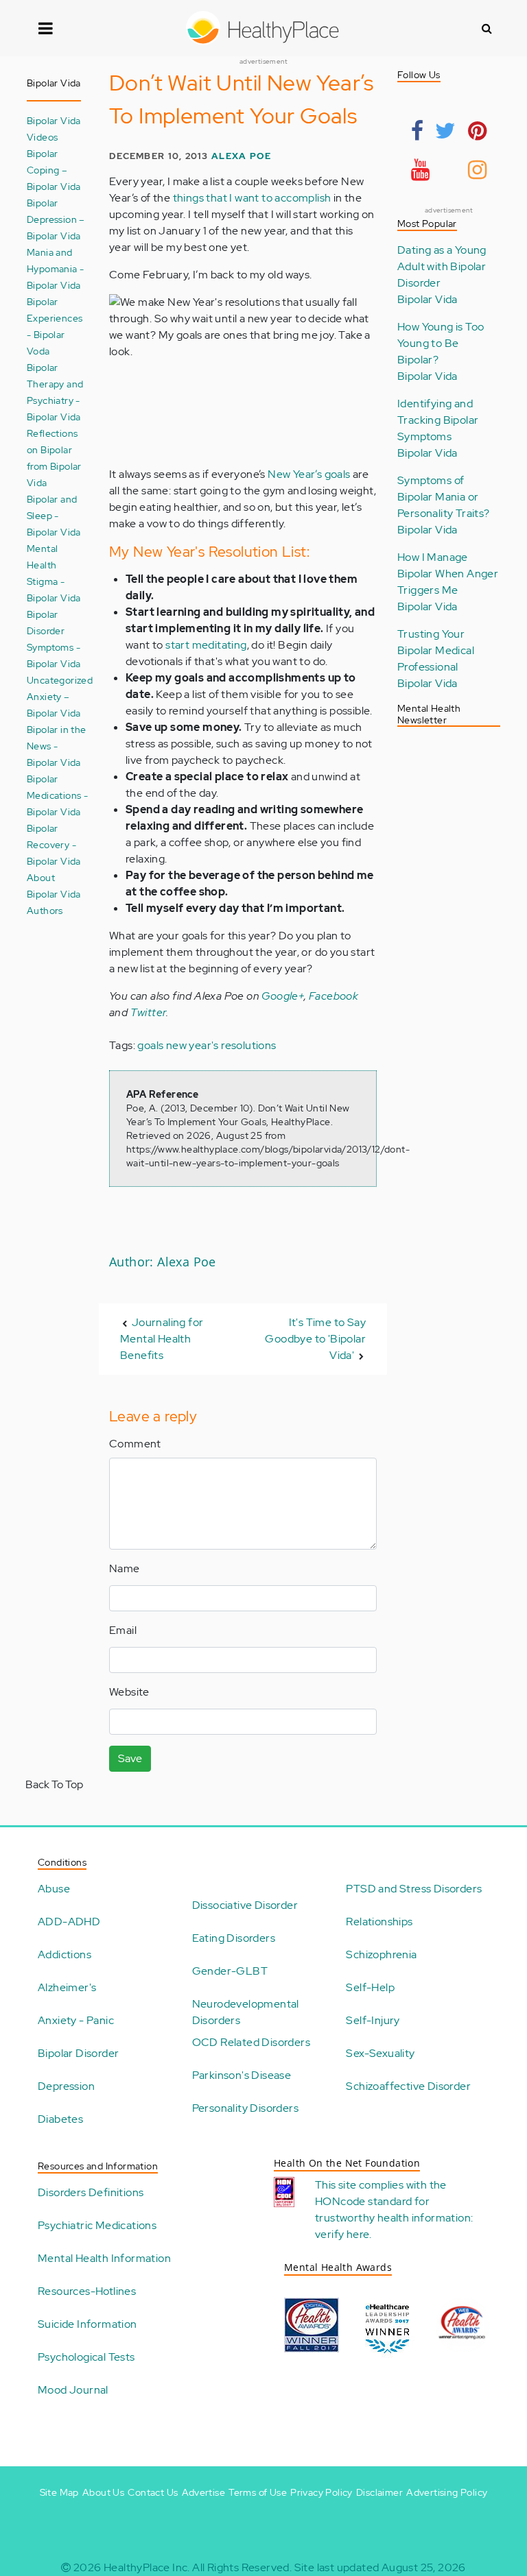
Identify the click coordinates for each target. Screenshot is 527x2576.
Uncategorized (60, 680)
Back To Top (54, 1784)
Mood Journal (73, 2390)
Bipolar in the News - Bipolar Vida (57, 746)
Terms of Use (258, 2492)
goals (150, 1045)
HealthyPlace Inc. (147, 2567)
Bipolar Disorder (78, 2053)
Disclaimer (379, 2492)
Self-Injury (373, 2020)
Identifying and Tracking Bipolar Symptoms (438, 420)
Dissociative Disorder (245, 1905)
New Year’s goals (309, 474)
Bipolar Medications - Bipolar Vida (57, 795)
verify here (342, 2234)
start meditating (206, 645)
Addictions (65, 1954)
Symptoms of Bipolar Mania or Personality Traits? (444, 497)
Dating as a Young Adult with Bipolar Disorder (442, 266)
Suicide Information (87, 2324)
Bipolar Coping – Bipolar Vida (54, 170)
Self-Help (370, 1987)
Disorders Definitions (91, 2192)
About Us (103, 2492)
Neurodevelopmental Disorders (246, 2012)
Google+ (283, 996)
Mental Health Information (104, 2258)
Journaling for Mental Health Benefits (162, 1339)
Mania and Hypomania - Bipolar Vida (55, 268)
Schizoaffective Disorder (408, 2086)
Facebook (333, 996)
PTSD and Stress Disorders (414, 1889)
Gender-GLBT (230, 1971)
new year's (192, 1045)
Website (129, 1692)
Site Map (59, 2492)
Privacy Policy (321, 2492)
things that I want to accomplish (252, 198)
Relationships (379, 1922)
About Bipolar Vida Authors (54, 894)
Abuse (54, 1889)
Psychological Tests (86, 2357)
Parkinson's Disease (242, 2075)
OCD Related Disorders (251, 2042)
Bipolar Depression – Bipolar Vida (56, 219)
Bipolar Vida (428, 299)
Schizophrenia (381, 1954)
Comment (135, 1444)
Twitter (149, 1012)
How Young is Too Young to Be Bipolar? (441, 343)
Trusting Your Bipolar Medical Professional (436, 650)
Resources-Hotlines (87, 2291)
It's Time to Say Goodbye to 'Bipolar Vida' (315, 1339)
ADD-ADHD (69, 1922)
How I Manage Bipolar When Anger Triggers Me (448, 574)
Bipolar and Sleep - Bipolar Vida (54, 515)
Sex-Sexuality (380, 2053)
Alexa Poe (242, 156)
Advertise (204, 2492)
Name (125, 1568)
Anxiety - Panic (76, 2020)
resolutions (248, 1045)
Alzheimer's (67, 1987)
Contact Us (153, 2492)
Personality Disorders (245, 2108)
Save (130, 1758)
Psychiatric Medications (97, 2225)
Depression (66, 2086)
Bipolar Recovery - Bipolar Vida (54, 844)
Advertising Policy (447, 2492)
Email (123, 1630)
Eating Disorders (234, 1938)
